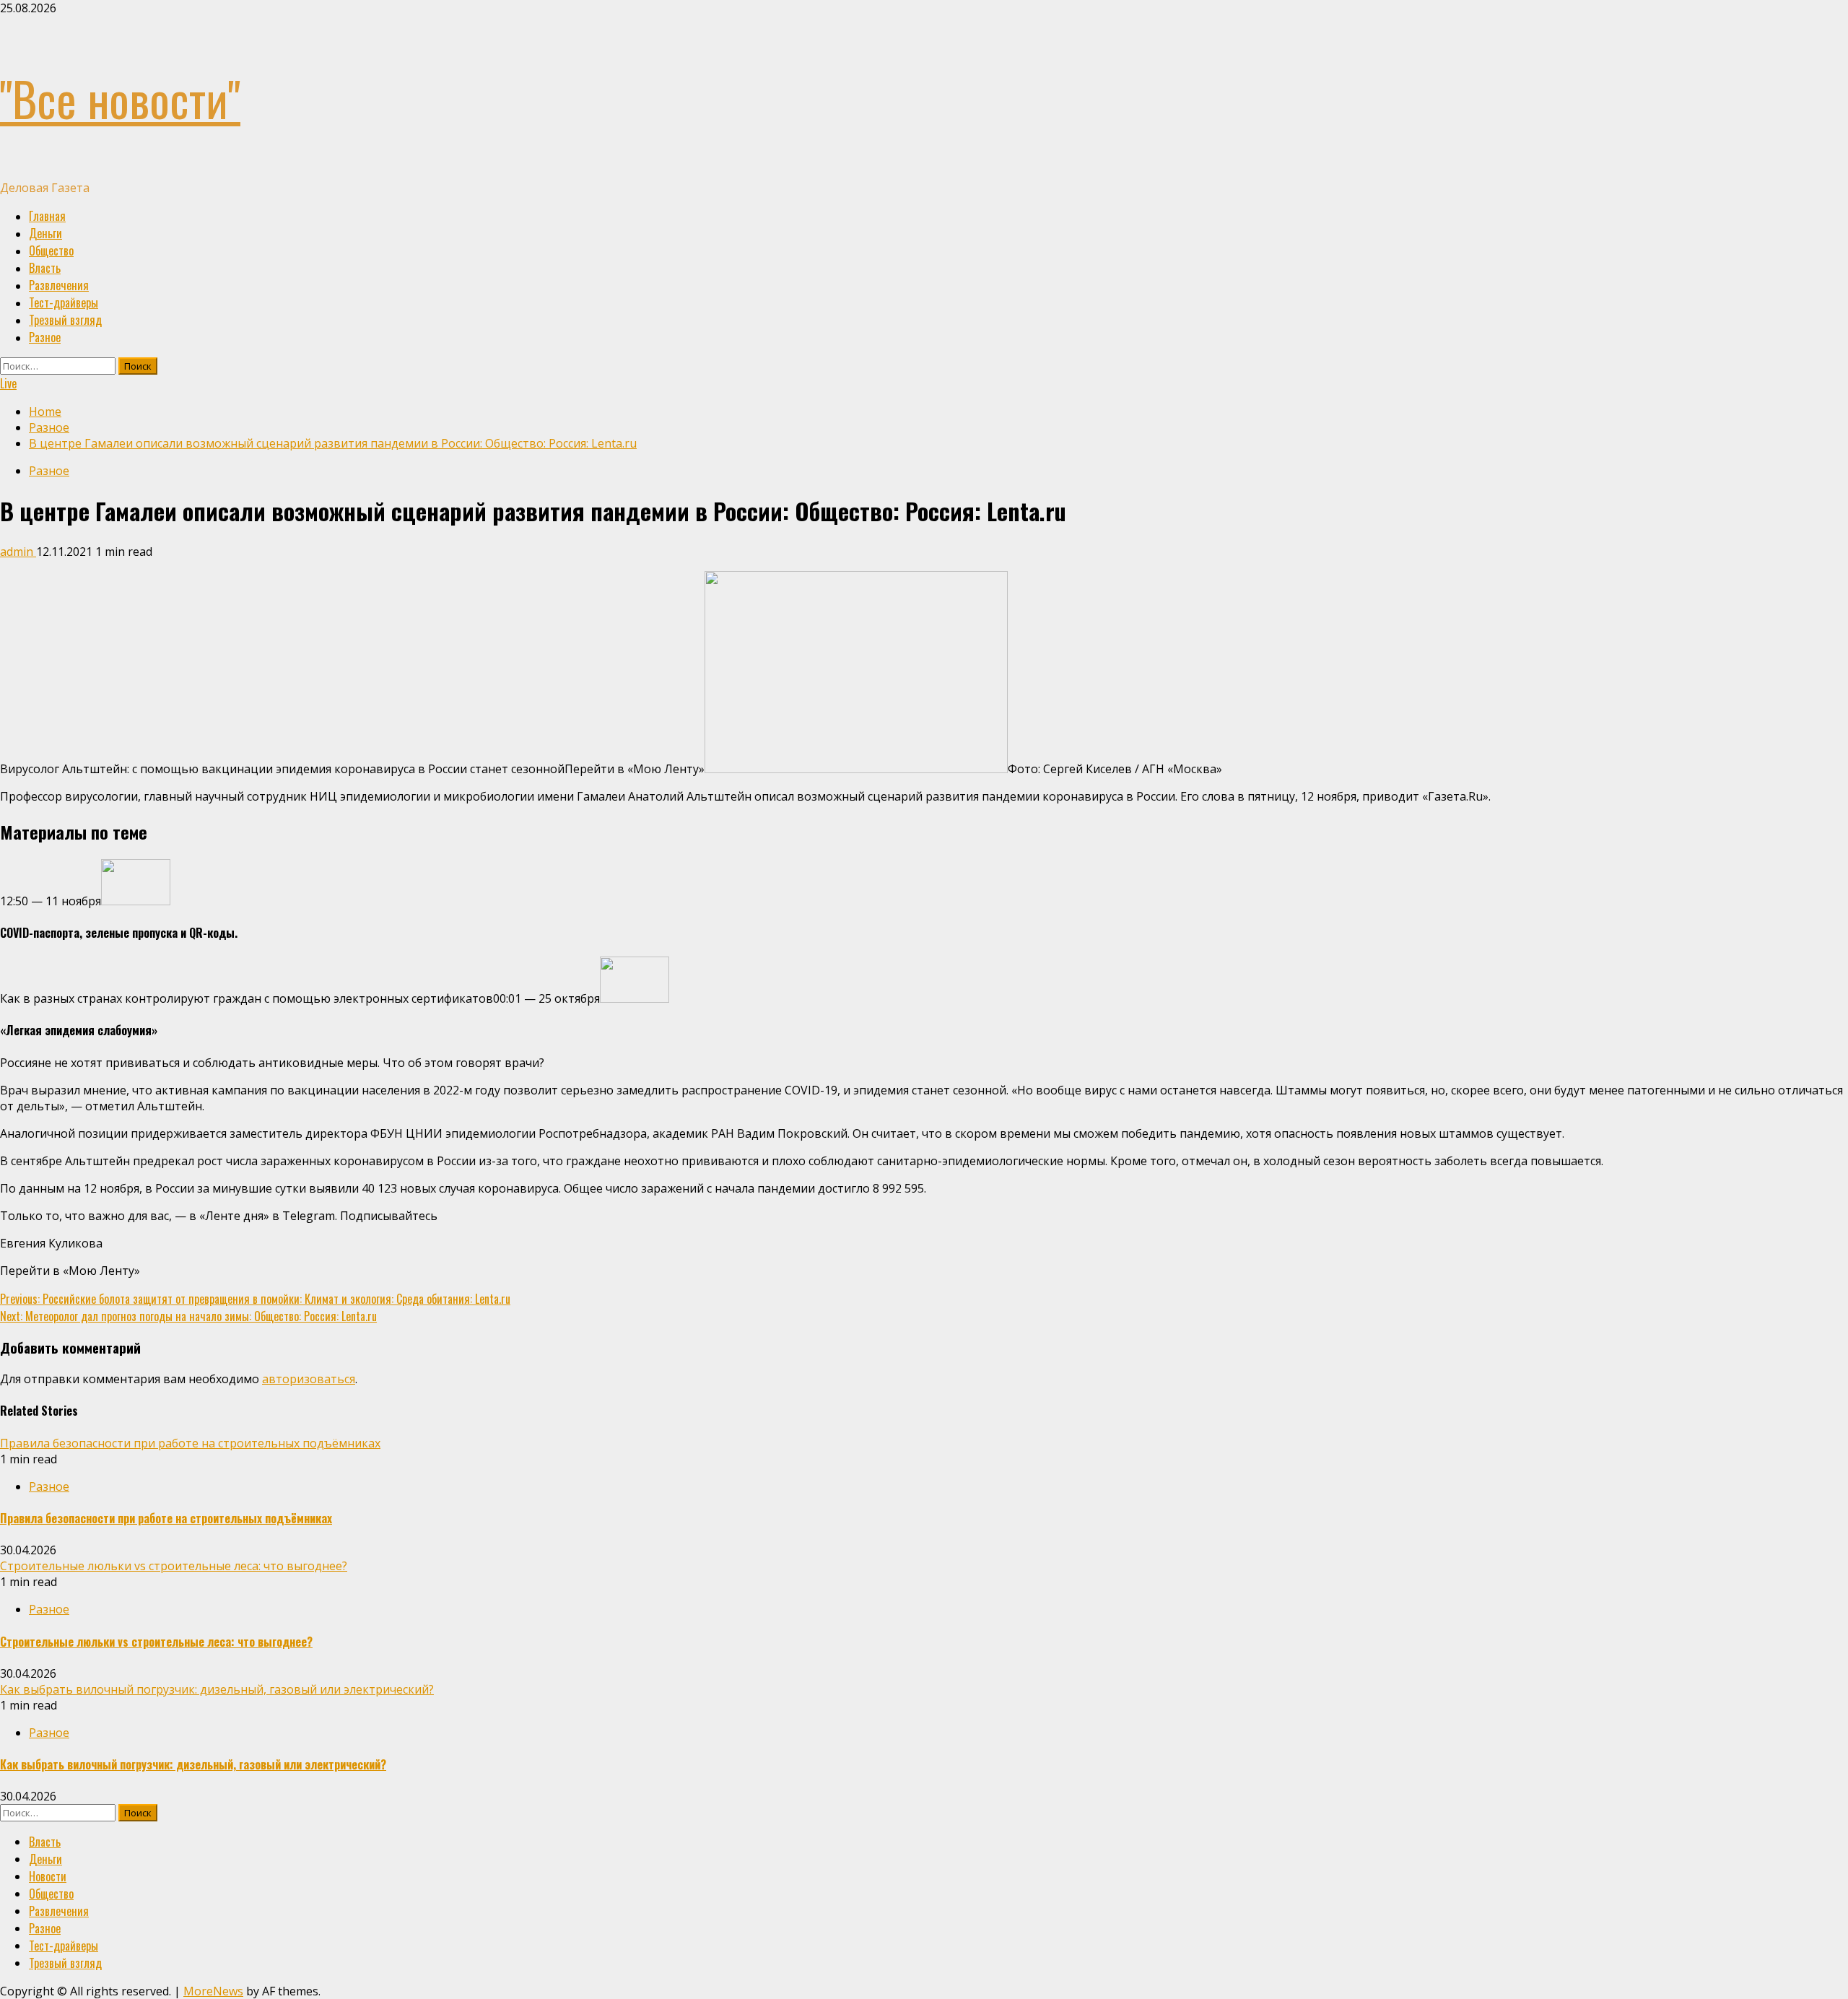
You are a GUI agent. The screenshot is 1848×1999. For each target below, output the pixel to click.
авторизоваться (309, 1379)
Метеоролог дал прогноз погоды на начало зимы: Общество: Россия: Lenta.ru (188, 1316)
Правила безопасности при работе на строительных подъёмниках (190, 1443)
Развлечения (59, 285)
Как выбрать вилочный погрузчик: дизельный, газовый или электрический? (217, 1689)
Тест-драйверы (64, 302)
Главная (47, 216)
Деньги (45, 233)
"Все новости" (120, 98)
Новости (48, 1876)
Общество (51, 251)
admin (18, 552)
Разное (45, 337)
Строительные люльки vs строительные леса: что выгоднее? (174, 1566)
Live (8, 383)
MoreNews (213, 1991)
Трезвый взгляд (65, 320)
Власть (45, 268)
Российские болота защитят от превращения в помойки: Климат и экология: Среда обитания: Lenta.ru (255, 1299)
